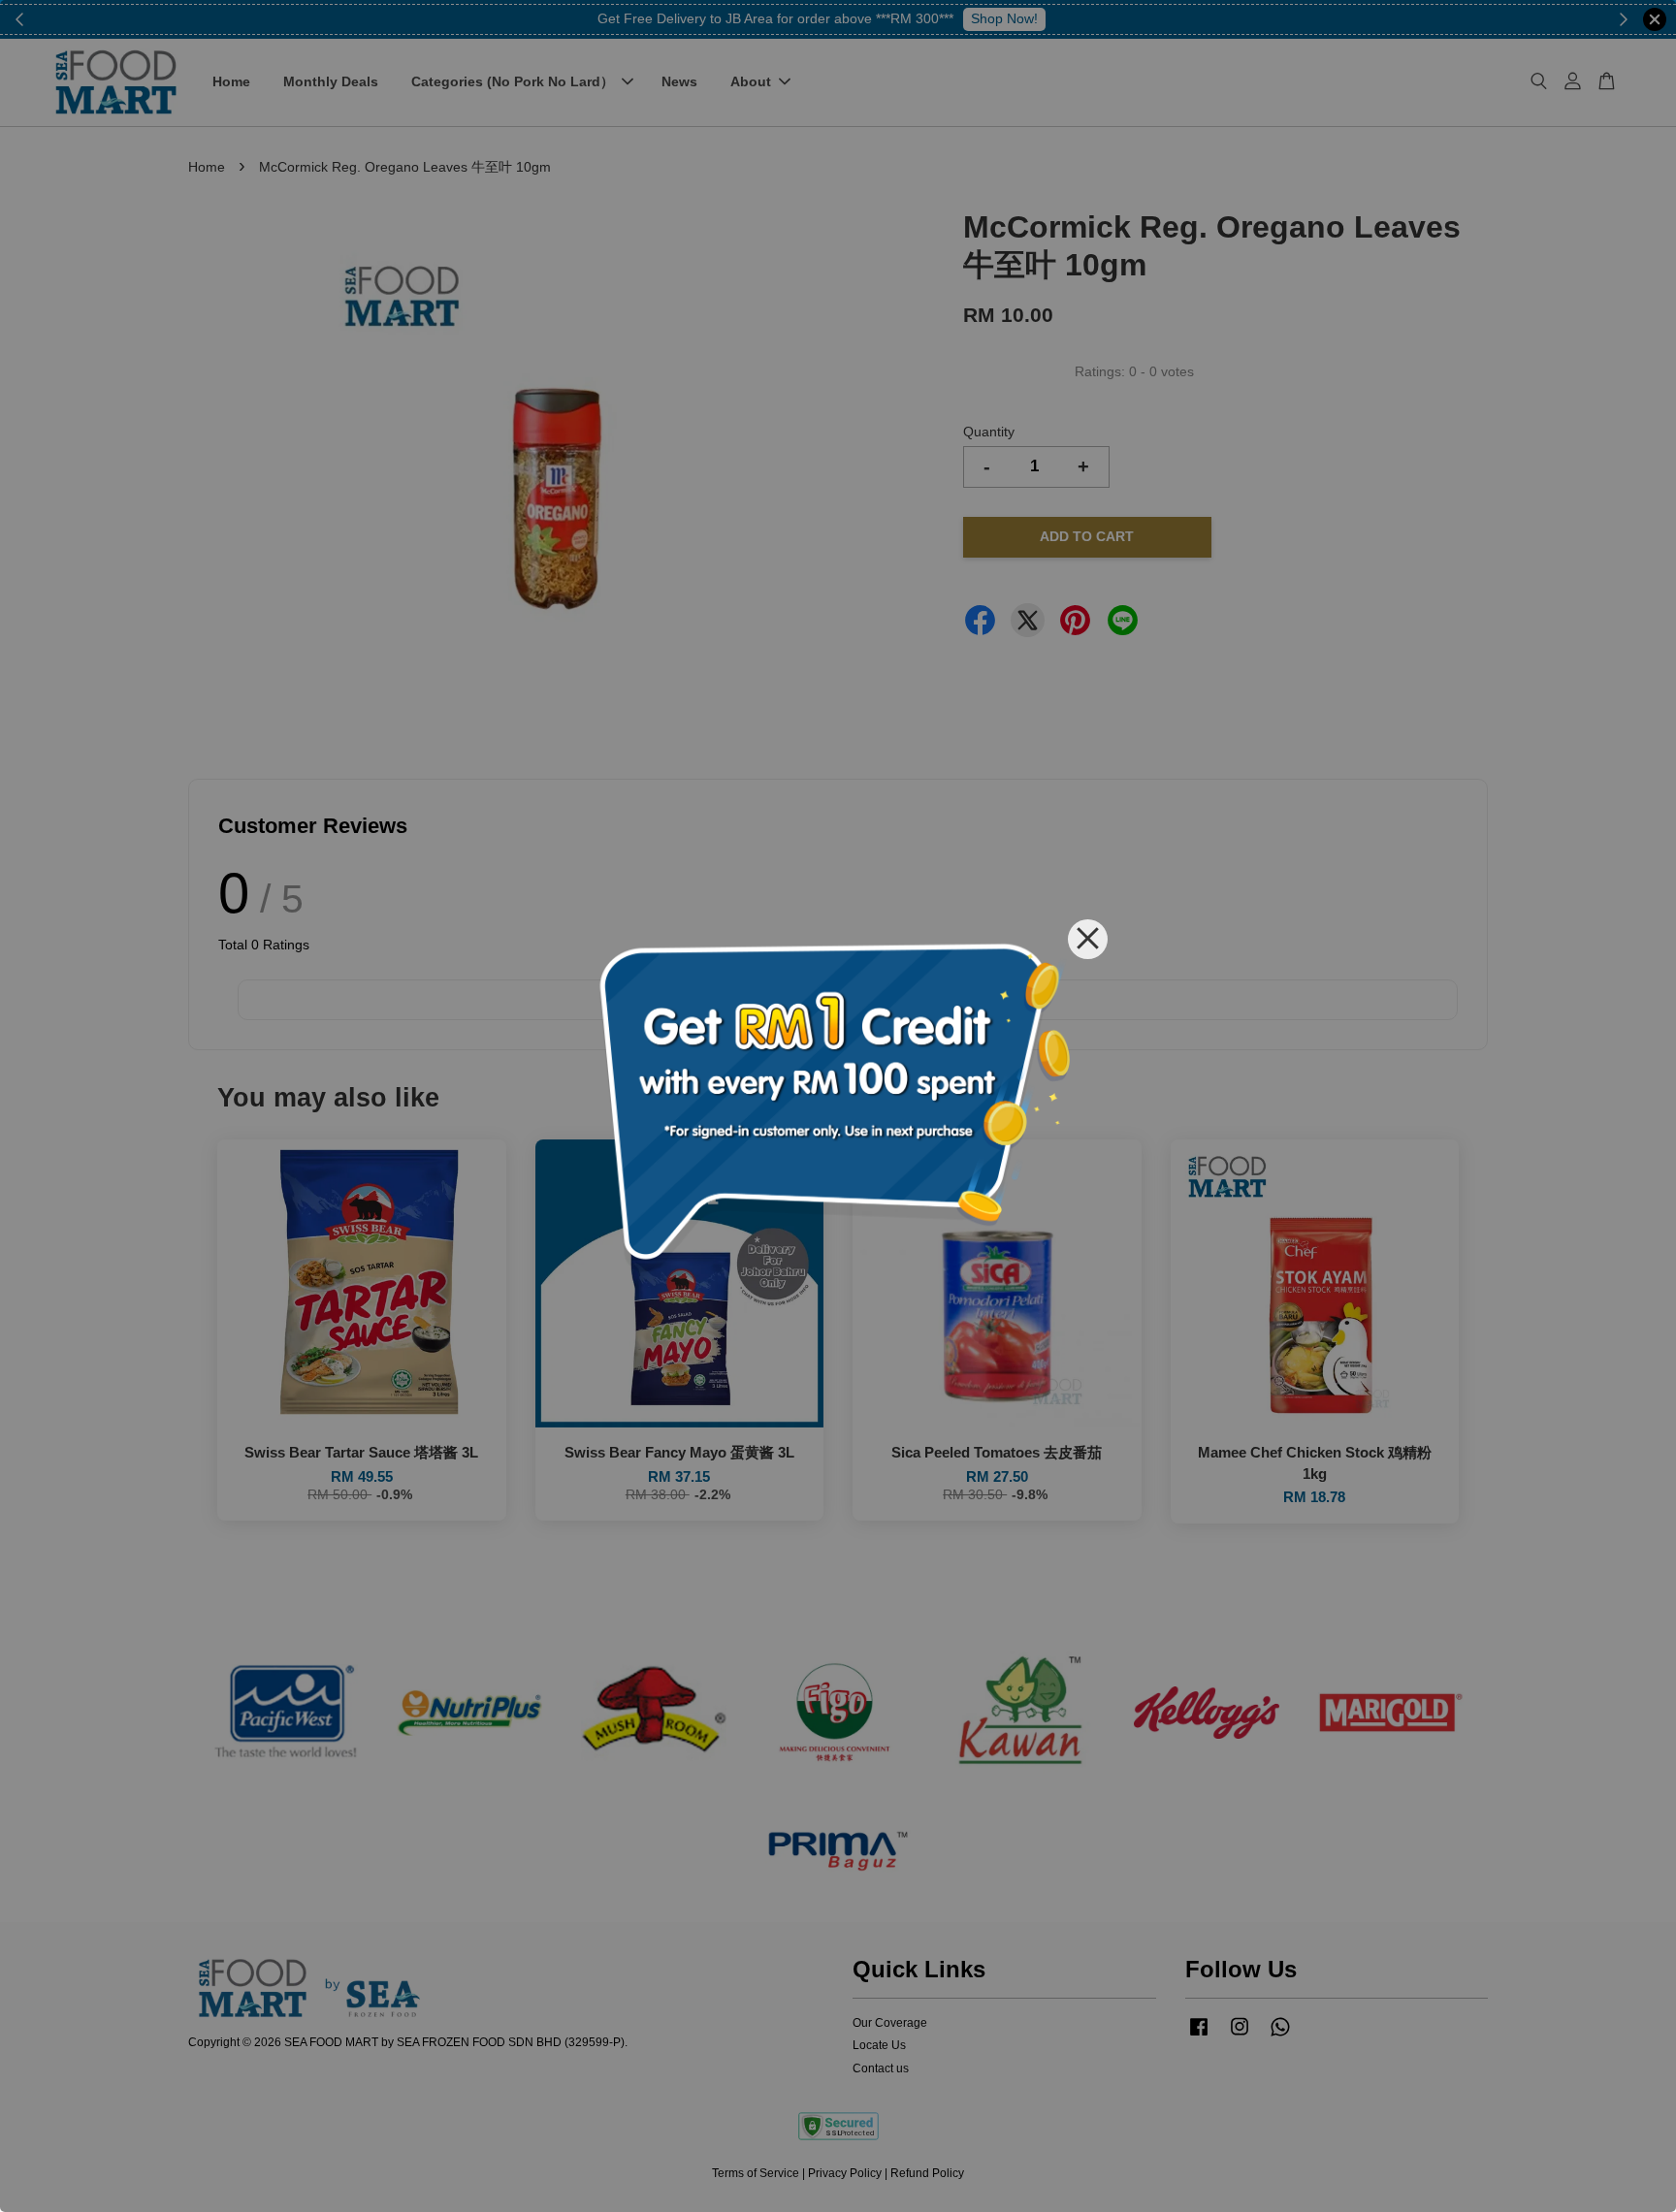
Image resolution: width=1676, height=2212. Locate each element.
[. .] (838, 1106)
